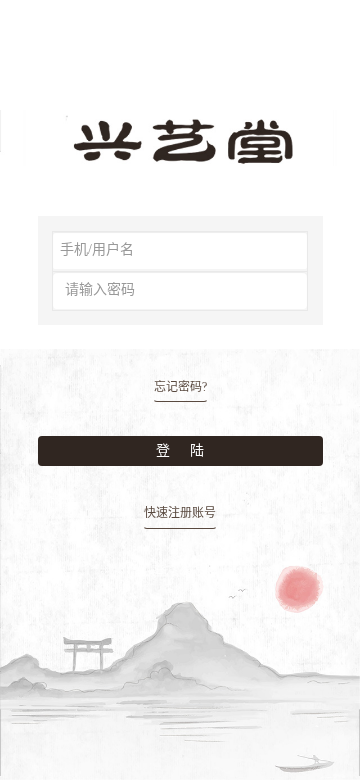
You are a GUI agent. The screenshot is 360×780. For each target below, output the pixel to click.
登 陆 (180, 450)
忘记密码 (180, 387)
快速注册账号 (180, 513)
